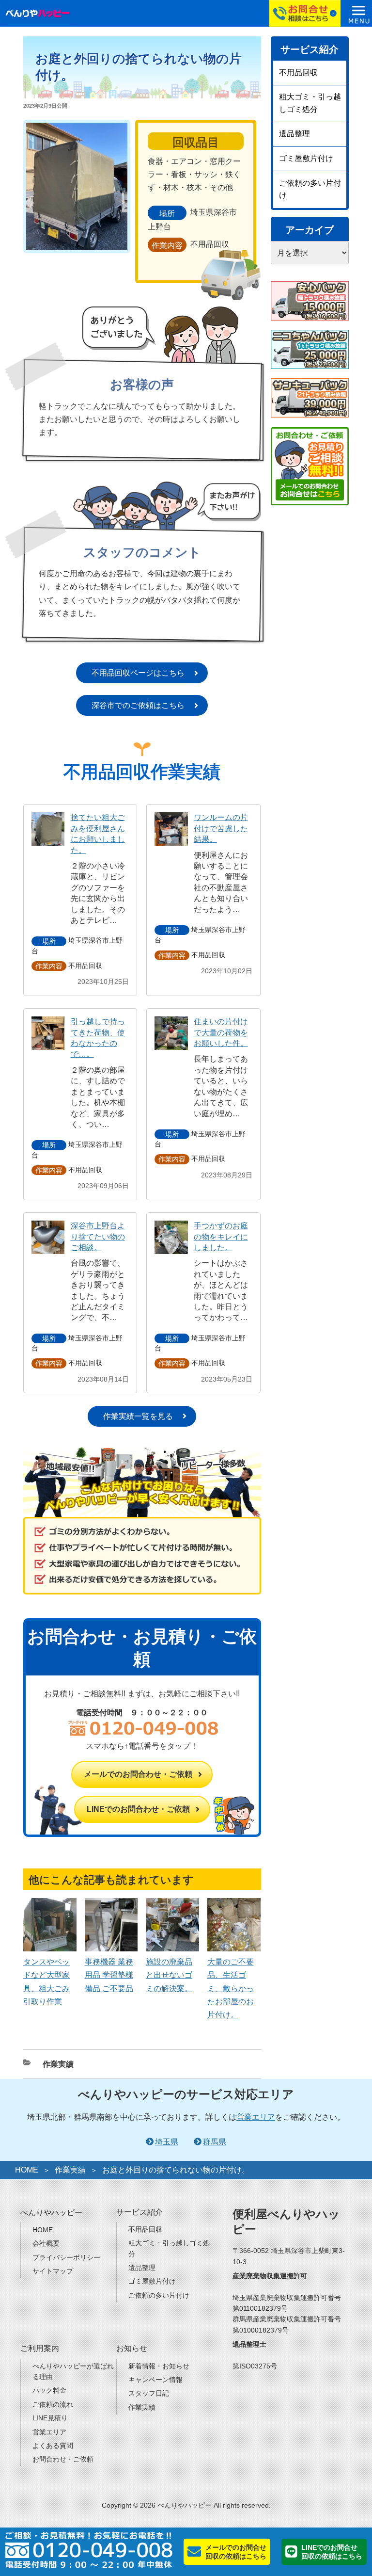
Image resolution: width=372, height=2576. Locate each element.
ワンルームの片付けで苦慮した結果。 (221, 828)
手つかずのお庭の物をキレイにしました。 (221, 1237)
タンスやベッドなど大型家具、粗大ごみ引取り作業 (46, 1982)
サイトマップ (53, 2271)
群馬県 (215, 2142)
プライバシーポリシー (66, 2257)
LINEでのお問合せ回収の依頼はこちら (332, 2552)
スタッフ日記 (149, 2393)
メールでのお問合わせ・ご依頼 (138, 1774)
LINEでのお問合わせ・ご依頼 (138, 1809)
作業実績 (58, 2064)
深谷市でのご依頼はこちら (138, 705)
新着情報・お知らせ (159, 2366)
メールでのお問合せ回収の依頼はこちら (236, 2552)
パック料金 (49, 2390)
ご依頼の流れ (53, 2404)
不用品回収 (298, 72)
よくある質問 (53, 2446)
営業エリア (256, 2117)
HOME (27, 2170)
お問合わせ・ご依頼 (63, 2459)
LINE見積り (50, 2418)
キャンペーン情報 (155, 2380)
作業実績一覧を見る (138, 1416)
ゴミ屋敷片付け (306, 158)
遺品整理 (294, 134)
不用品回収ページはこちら (138, 673)
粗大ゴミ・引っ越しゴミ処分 (310, 103)
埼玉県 (167, 2142)
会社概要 (46, 2243)
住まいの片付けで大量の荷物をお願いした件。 (221, 1032)
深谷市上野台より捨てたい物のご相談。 (98, 1237)
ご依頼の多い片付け (310, 189)
